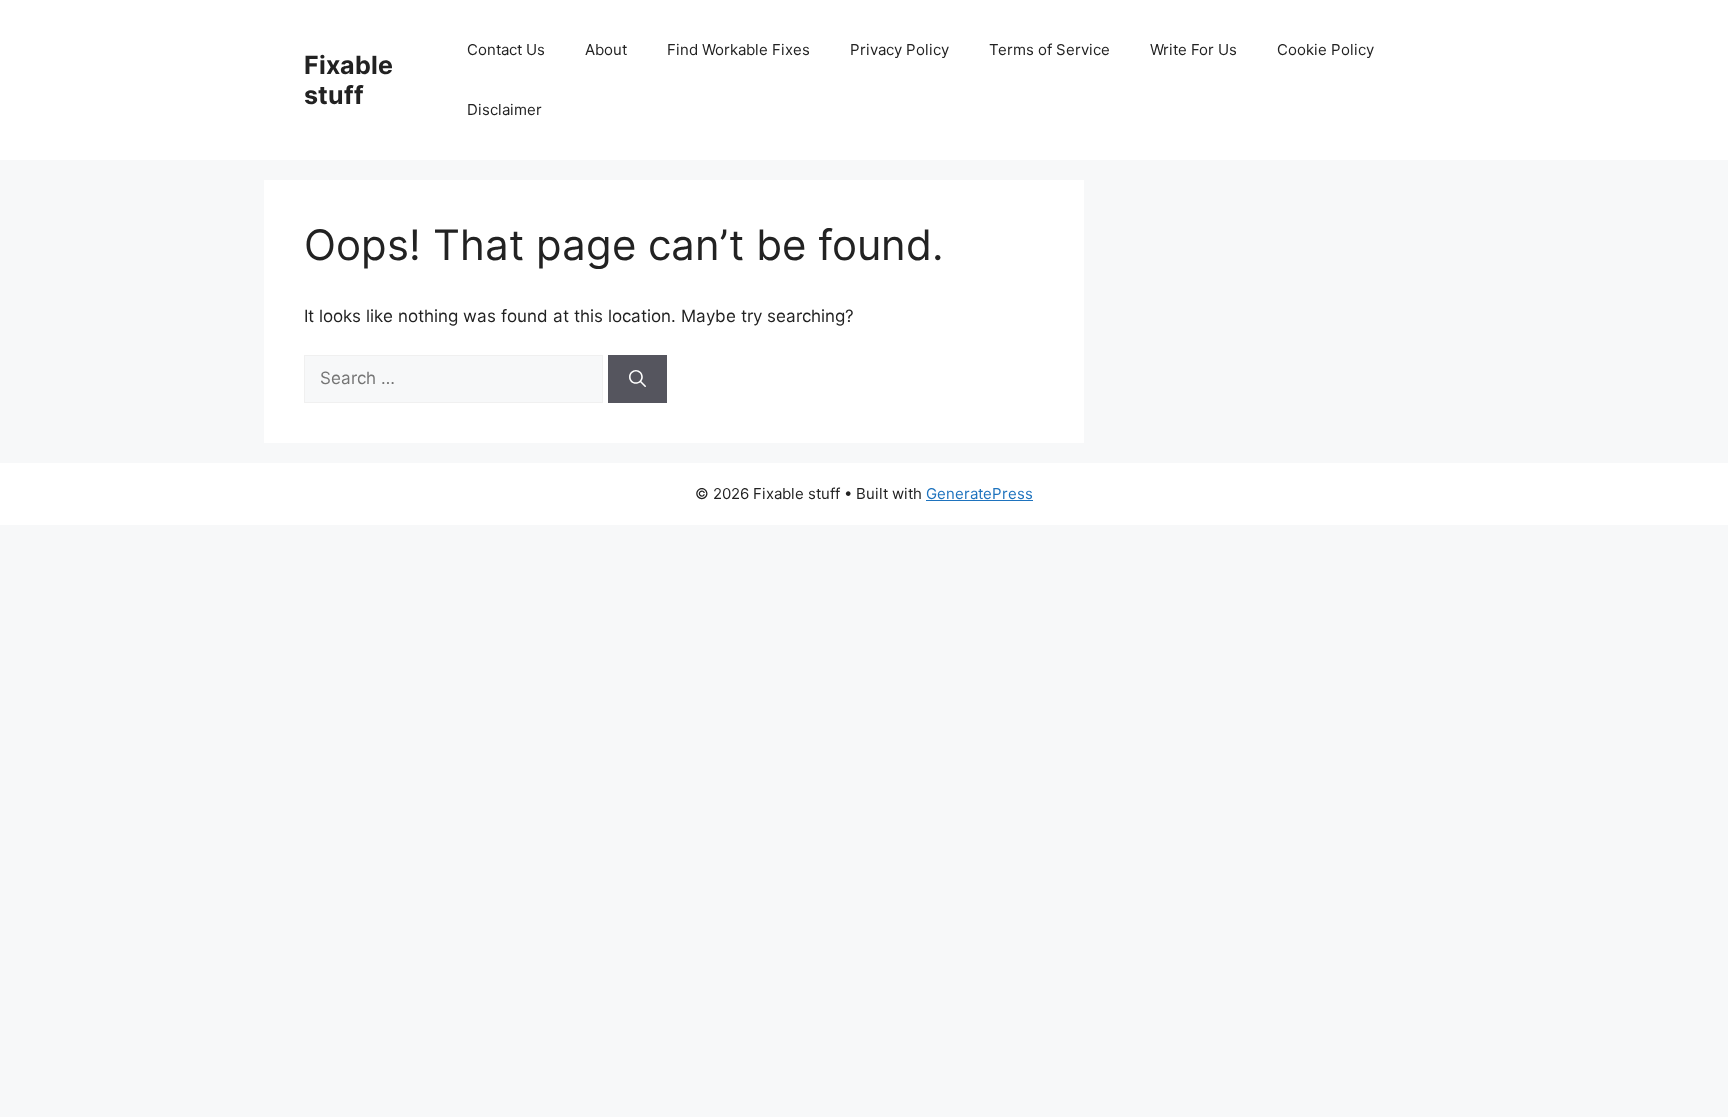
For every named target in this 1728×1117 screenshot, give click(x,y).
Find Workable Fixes (738, 49)
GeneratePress (979, 493)
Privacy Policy (899, 49)
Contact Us (506, 49)
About (606, 49)
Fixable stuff (348, 80)
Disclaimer (504, 109)
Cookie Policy (1325, 49)
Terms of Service (1049, 49)
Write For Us (1193, 49)
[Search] (637, 379)
